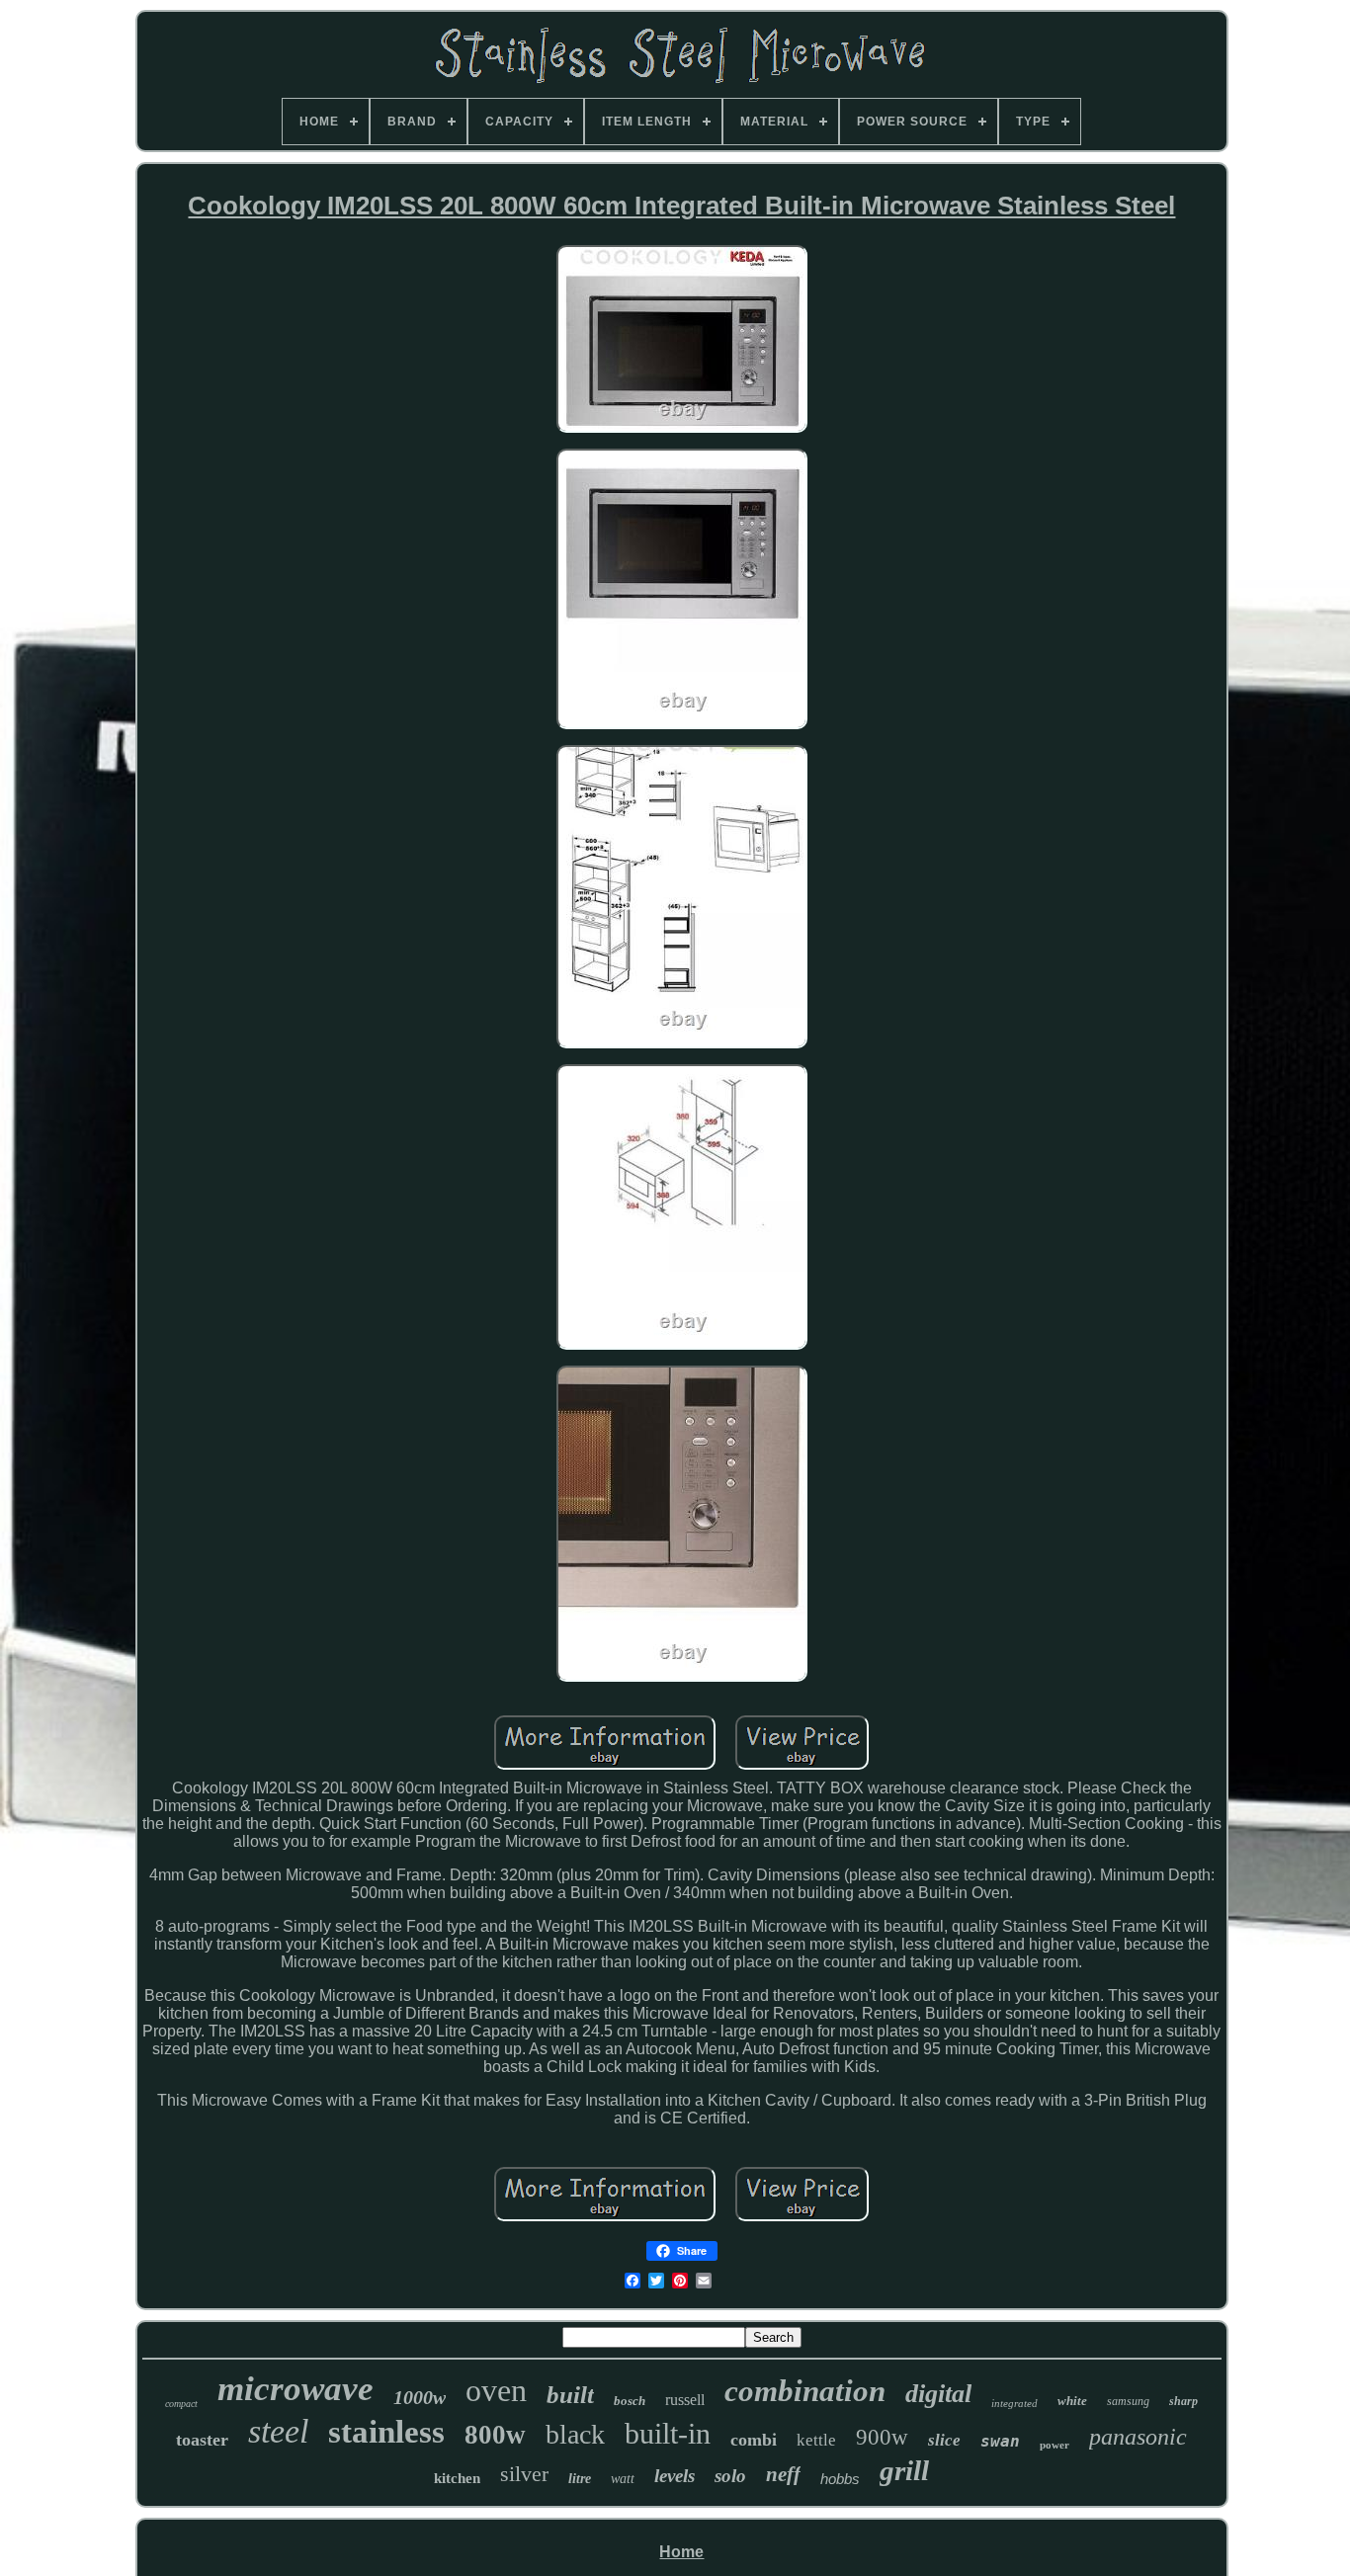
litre (580, 2479)
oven (496, 2390)
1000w (420, 2397)
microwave (295, 2389)
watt (623, 2479)
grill (904, 2470)
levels (675, 2476)
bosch (630, 2401)
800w (495, 2435)
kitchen (457, 2478)
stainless (386, 2432)
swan (1000, 2441)
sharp (1183, 2401)
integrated (1014, 2403)
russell (685, 2400)
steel (278, 2431)
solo (730, 2476)
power (1055, 2445)
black (575, 2434)
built (570, 2395)
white (1072, 2401)
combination (805, 2391)
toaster (202, 2440)
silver (524, 2474)
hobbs (840, 2479)
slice (944, 2440)
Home (681, 2552)
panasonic (1138, 2437)
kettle (816, 2440)
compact (181, 2404)
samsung (1128, 2401)
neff (783, 2474)
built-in (668, 2433)
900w (882, 2437)
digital (938, 2394)
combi (754, 2440)
